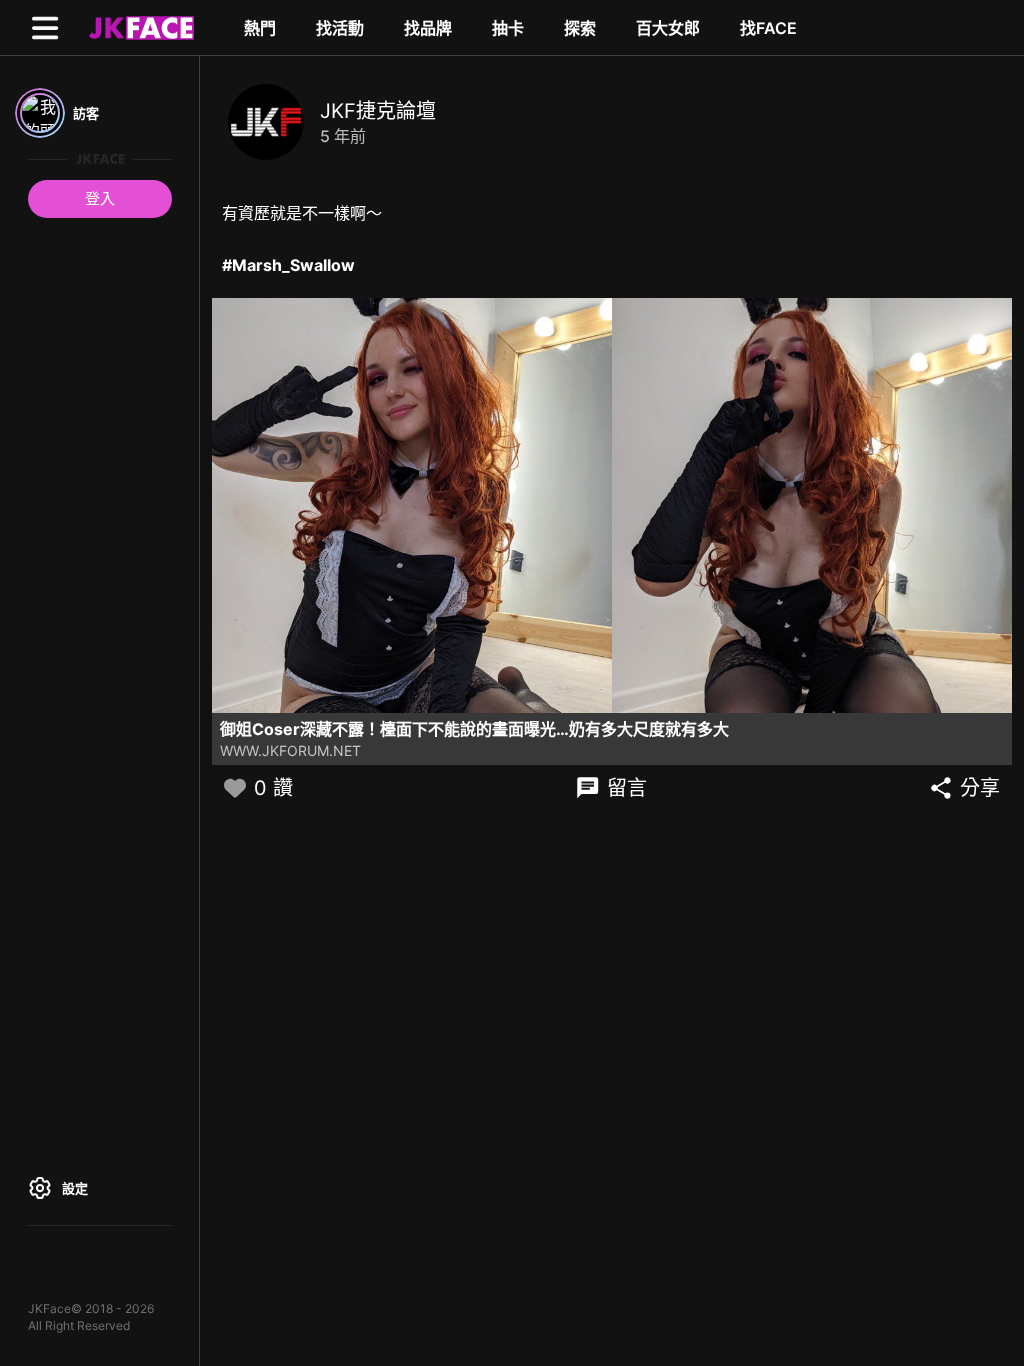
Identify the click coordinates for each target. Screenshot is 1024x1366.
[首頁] (139, 27)
